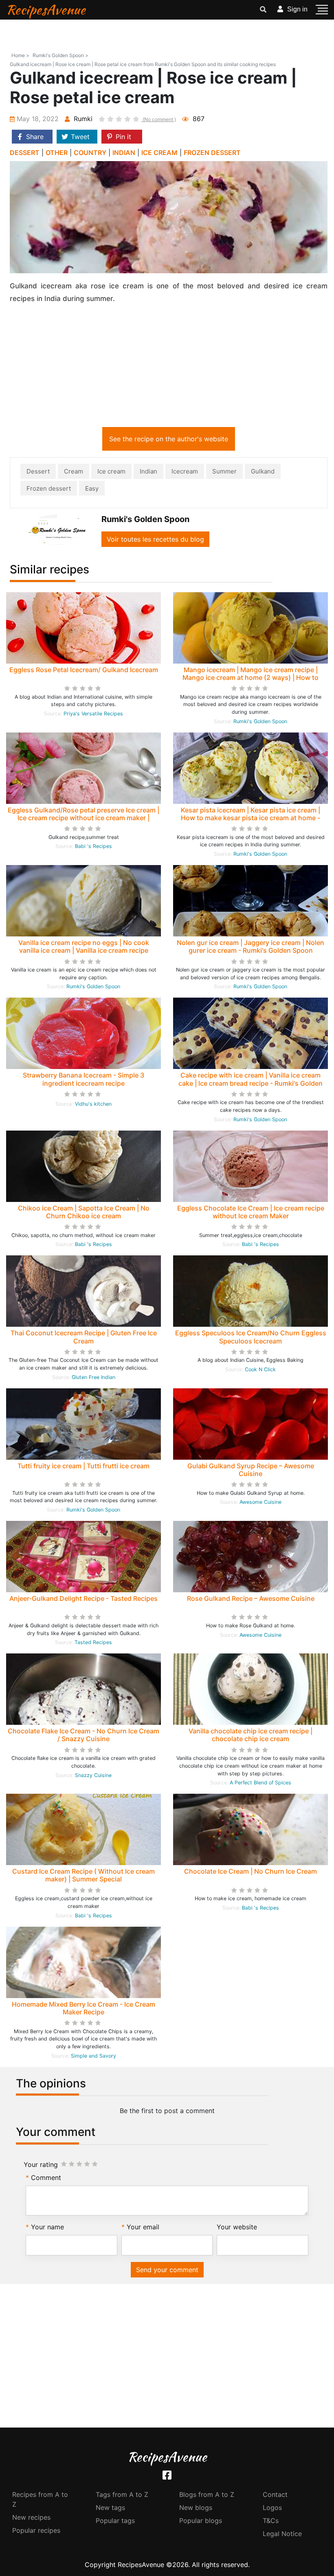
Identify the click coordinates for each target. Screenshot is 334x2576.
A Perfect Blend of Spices (260, 1783)
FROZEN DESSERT (212, 153)
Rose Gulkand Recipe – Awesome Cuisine (251, 1598)
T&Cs (271, 2521)
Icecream (185, 471)
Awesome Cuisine (260, 1502)
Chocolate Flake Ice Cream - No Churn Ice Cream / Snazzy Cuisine (83, 1735)
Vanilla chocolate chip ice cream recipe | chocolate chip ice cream (250, 1735)
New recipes (31, 2517)
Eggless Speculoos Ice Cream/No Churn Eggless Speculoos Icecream (251, 1337)
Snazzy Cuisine (93, 1775)
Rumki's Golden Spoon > (60, 55)
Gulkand (263, 471)
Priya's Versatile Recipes (93, 714)
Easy (92, 488)
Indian (148, 471)
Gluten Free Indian (93, 1377)
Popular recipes (36, 2530)
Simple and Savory (93, 2056)
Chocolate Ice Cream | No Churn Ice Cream (250, 1871)
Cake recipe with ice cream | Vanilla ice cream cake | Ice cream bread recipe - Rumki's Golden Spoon (250, 1083)
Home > (20, 55)
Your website (237, 2227)
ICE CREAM (159, 153)
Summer (224, 471)
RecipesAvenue (46, 10)
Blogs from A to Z (207, 2494)
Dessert (38, 471)
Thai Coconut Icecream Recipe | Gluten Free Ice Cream (84, 1337)
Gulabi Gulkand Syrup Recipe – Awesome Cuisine (251, 1470)
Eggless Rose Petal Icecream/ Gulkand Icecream (84, 670)
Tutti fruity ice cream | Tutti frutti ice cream (83, 1466)
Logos (272, 2507)
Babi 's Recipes (93, 846)
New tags (110, 2507)
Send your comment (167, 2270)
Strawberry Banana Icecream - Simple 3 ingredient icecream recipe (83, 1079)
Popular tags (115, 2521)
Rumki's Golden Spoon (260, 721)
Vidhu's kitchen (93, 1104)
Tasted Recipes (93, 1642)
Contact (275, 2494)
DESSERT (25, 153)
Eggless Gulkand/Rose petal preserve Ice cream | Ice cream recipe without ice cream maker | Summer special (83, 818)
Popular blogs (201, 2521)
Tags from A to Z (122, 2494)
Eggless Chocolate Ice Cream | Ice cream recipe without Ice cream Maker (251, 1212)
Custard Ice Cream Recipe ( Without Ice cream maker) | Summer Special (83, 1875)
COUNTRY (90, 153)
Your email (143, 2227)
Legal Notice (282, 2534)
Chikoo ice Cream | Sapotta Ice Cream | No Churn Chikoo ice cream (84, 1212)
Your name (47, 2227)
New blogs (196, 2507)
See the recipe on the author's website (169, 439)
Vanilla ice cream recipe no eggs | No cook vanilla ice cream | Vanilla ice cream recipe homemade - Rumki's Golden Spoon (84, 950)
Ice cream (111, 471)
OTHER (57, 153)
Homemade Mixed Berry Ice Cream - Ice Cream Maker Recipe (83, 2008)
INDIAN (124, 153)
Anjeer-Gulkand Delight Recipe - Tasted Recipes (83, 1598)
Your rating (41, 2164)
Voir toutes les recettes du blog (155, 539)
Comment (46, 2178)
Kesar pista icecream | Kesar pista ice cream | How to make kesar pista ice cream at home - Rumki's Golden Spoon (250, 818)
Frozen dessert (49, 488)
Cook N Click (260, 1369)
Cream (74, 471)
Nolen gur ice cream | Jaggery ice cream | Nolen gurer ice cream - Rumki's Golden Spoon (250, 946)
